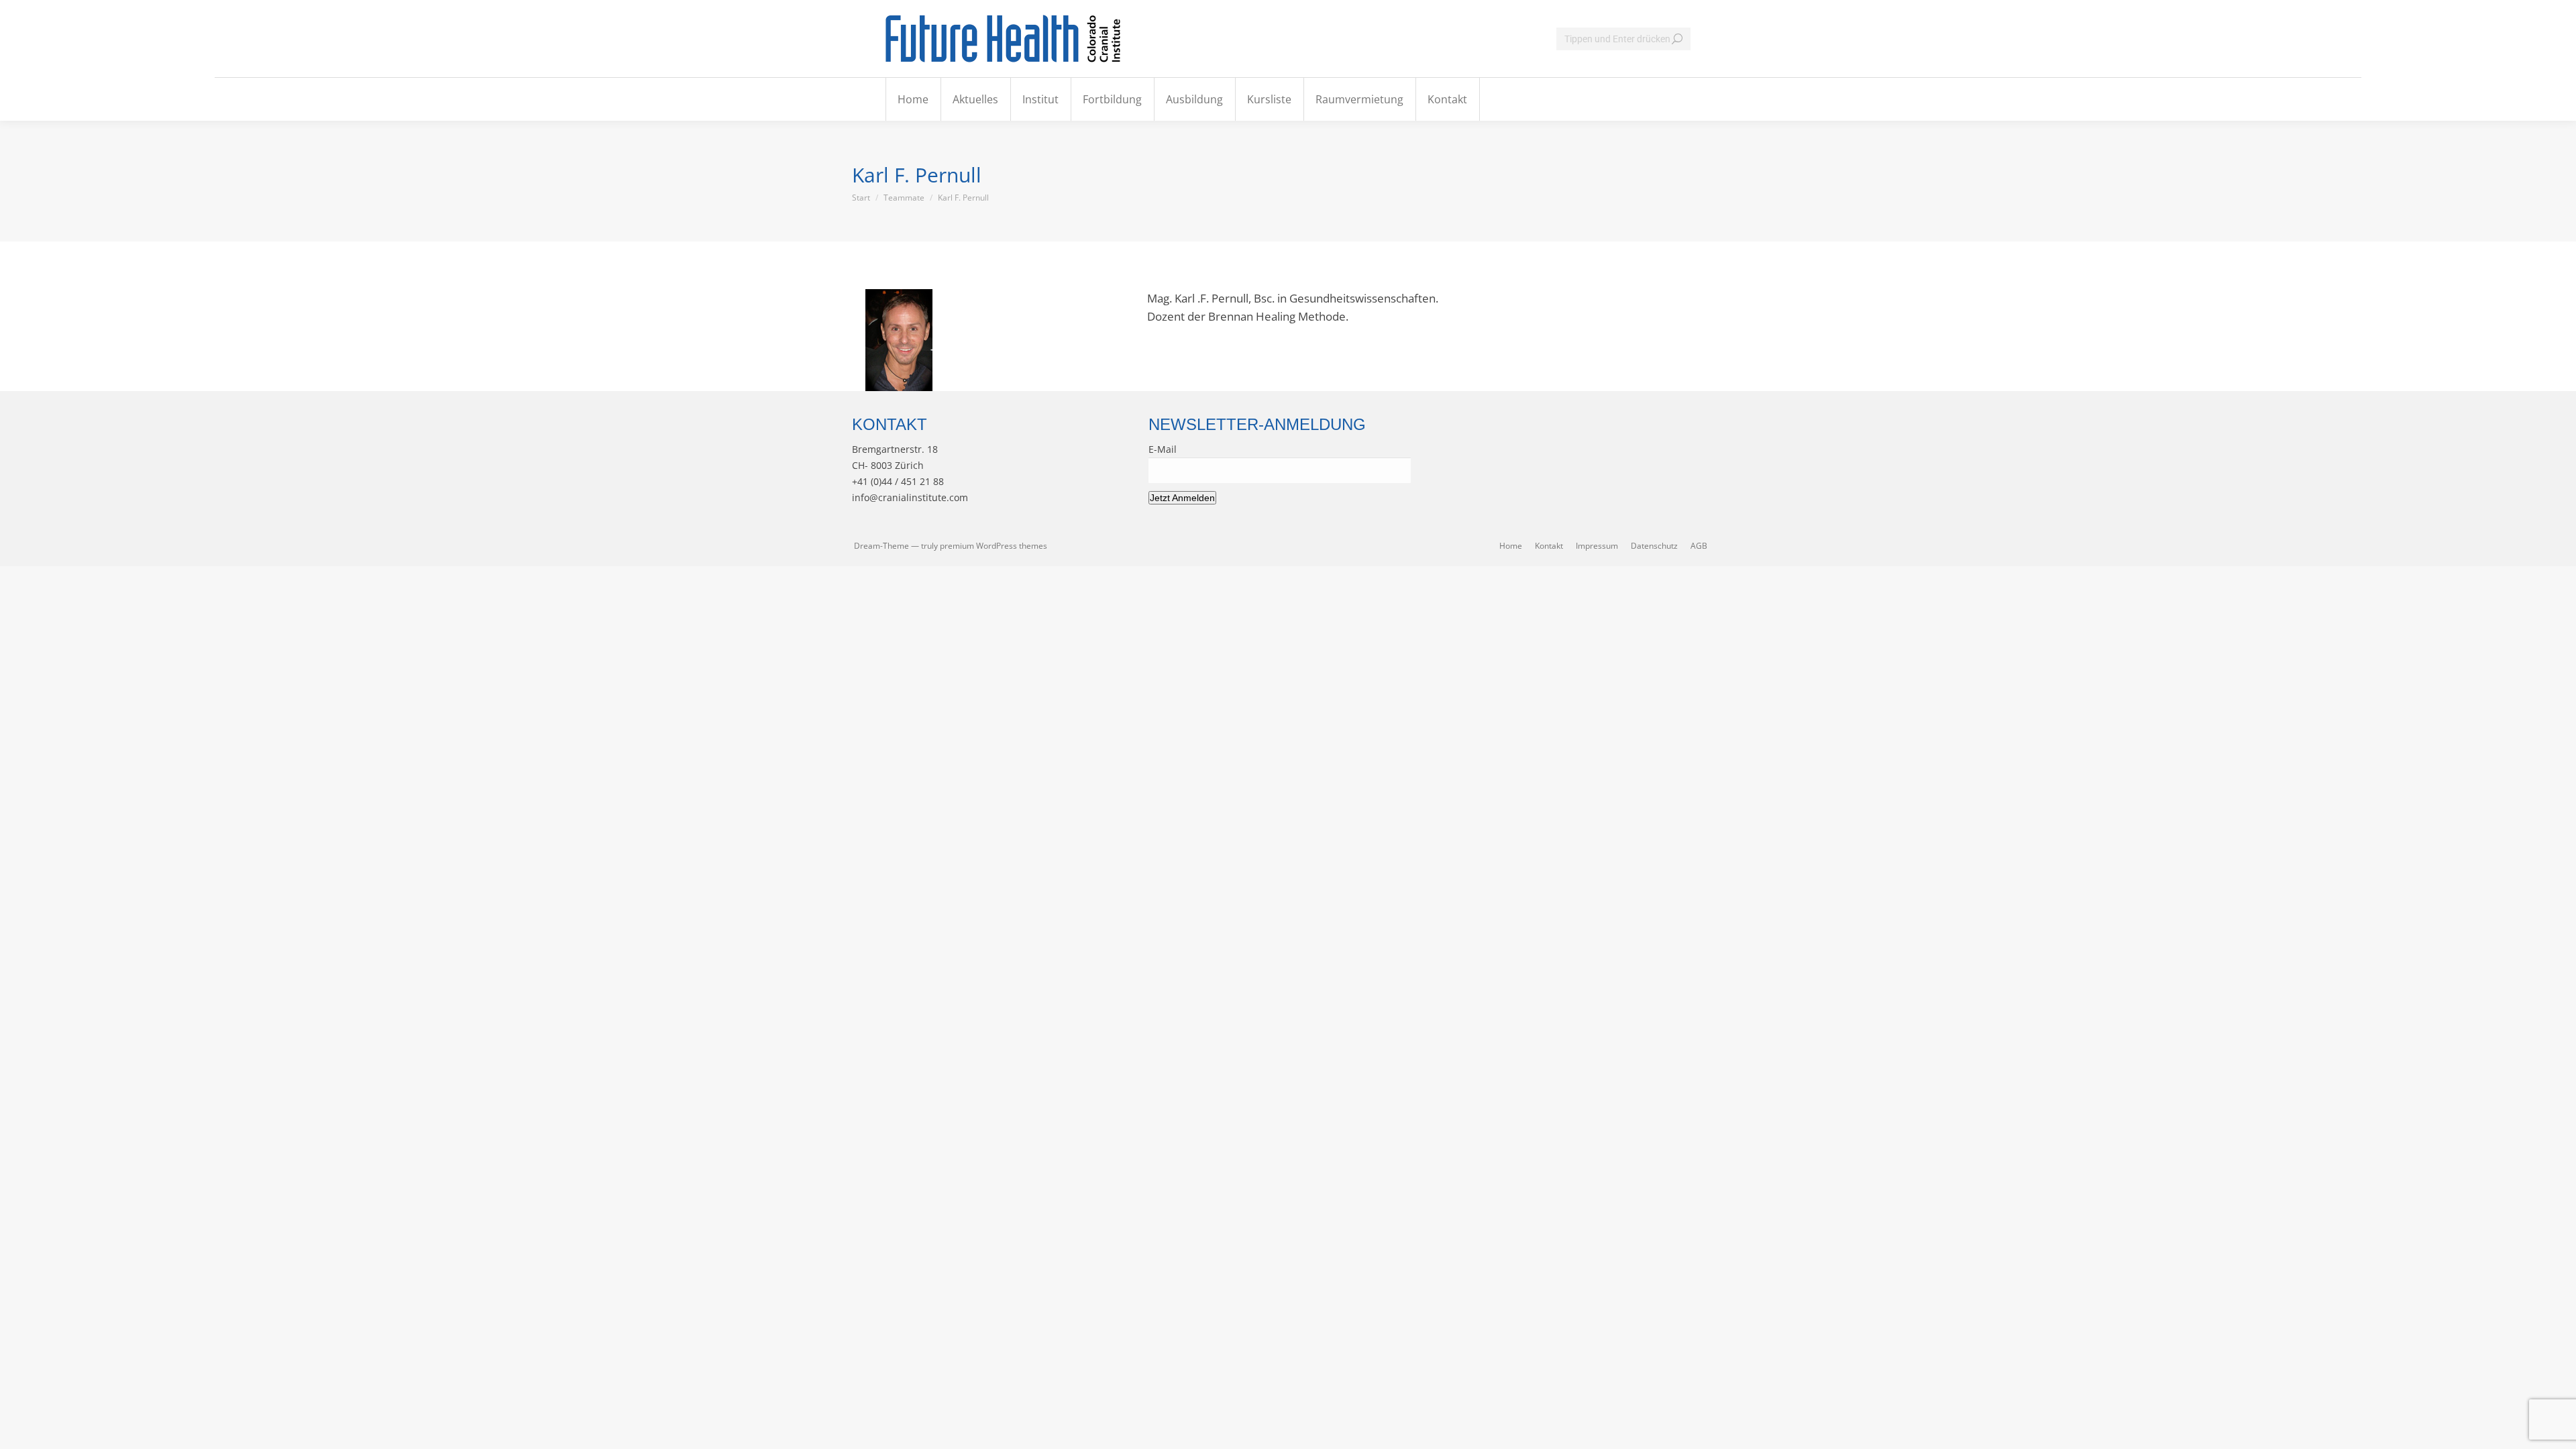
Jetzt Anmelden (1182, 498)
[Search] (1677, 39)
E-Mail (1163, 449)
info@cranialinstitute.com (910, 497)
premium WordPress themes (994, 546)
